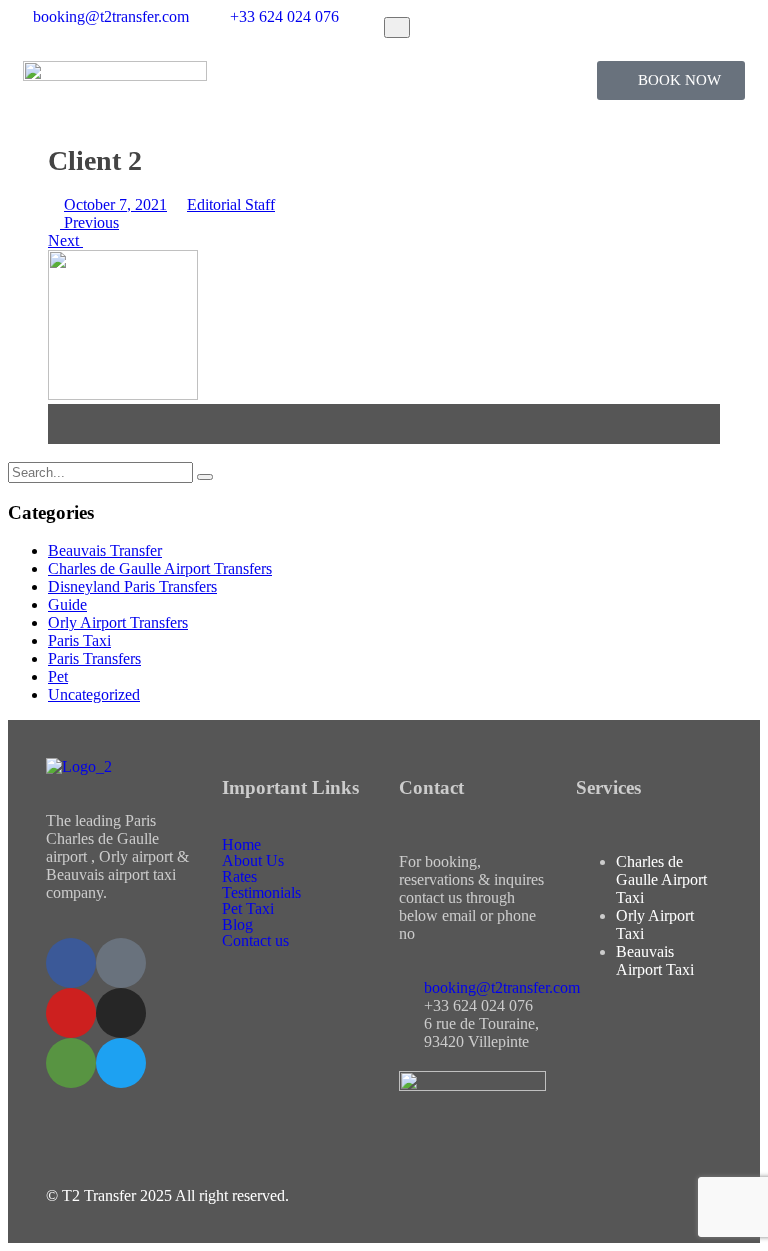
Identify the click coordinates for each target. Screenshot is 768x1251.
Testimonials (261, 893)
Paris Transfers (94, 658)
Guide (67, 604)
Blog (237, 925)
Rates (239, 877)
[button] (384, 79)
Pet (58, 676)
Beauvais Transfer (105, 550)
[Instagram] (121, 1013)
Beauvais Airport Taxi (655, 960)
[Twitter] (121, 1063)
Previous (89, 222)
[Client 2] (123, 394)
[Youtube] (71, 1013)
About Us (253, 861)
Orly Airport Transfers (118, 622)
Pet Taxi (248, 909)
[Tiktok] (121, 963)
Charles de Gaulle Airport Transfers (160, 568)
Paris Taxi (79, 640)
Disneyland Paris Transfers (132, 586)
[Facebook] (71, 963)
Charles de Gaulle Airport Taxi (661, 879)
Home (241, 845)
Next (65, 240)
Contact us (255, 941)
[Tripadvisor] (71, 1063)
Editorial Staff (231, 204)
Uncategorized (94, 694)
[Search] (205, 477)
